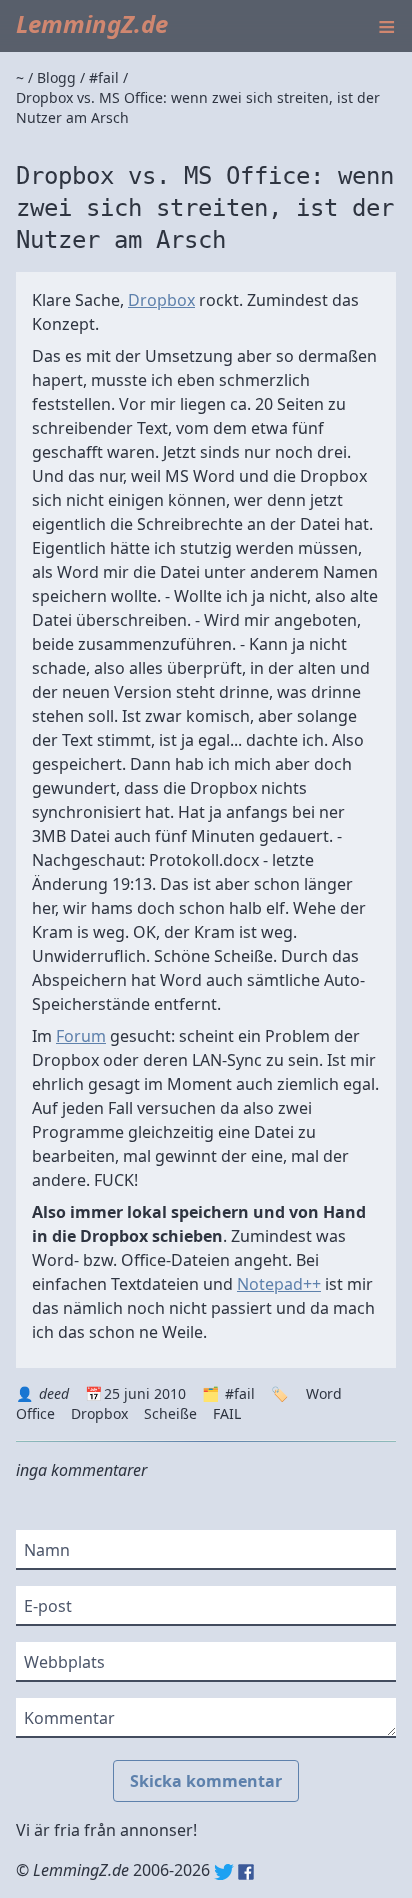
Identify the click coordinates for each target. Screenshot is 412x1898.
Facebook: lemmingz (246, 1872)
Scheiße (170, 1413)
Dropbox (161, 300)
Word (324, 1393)
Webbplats (64, 1662)
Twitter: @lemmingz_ (224, 1872)
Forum (81, 1036)
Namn (47, 1550)
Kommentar (69, 1718)
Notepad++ (279, 1284)
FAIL (227, 1413)
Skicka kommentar (206, 1781)
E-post (48, 1606)
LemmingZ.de (92, 23)
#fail (240, 1393)
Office (35, 1413)
